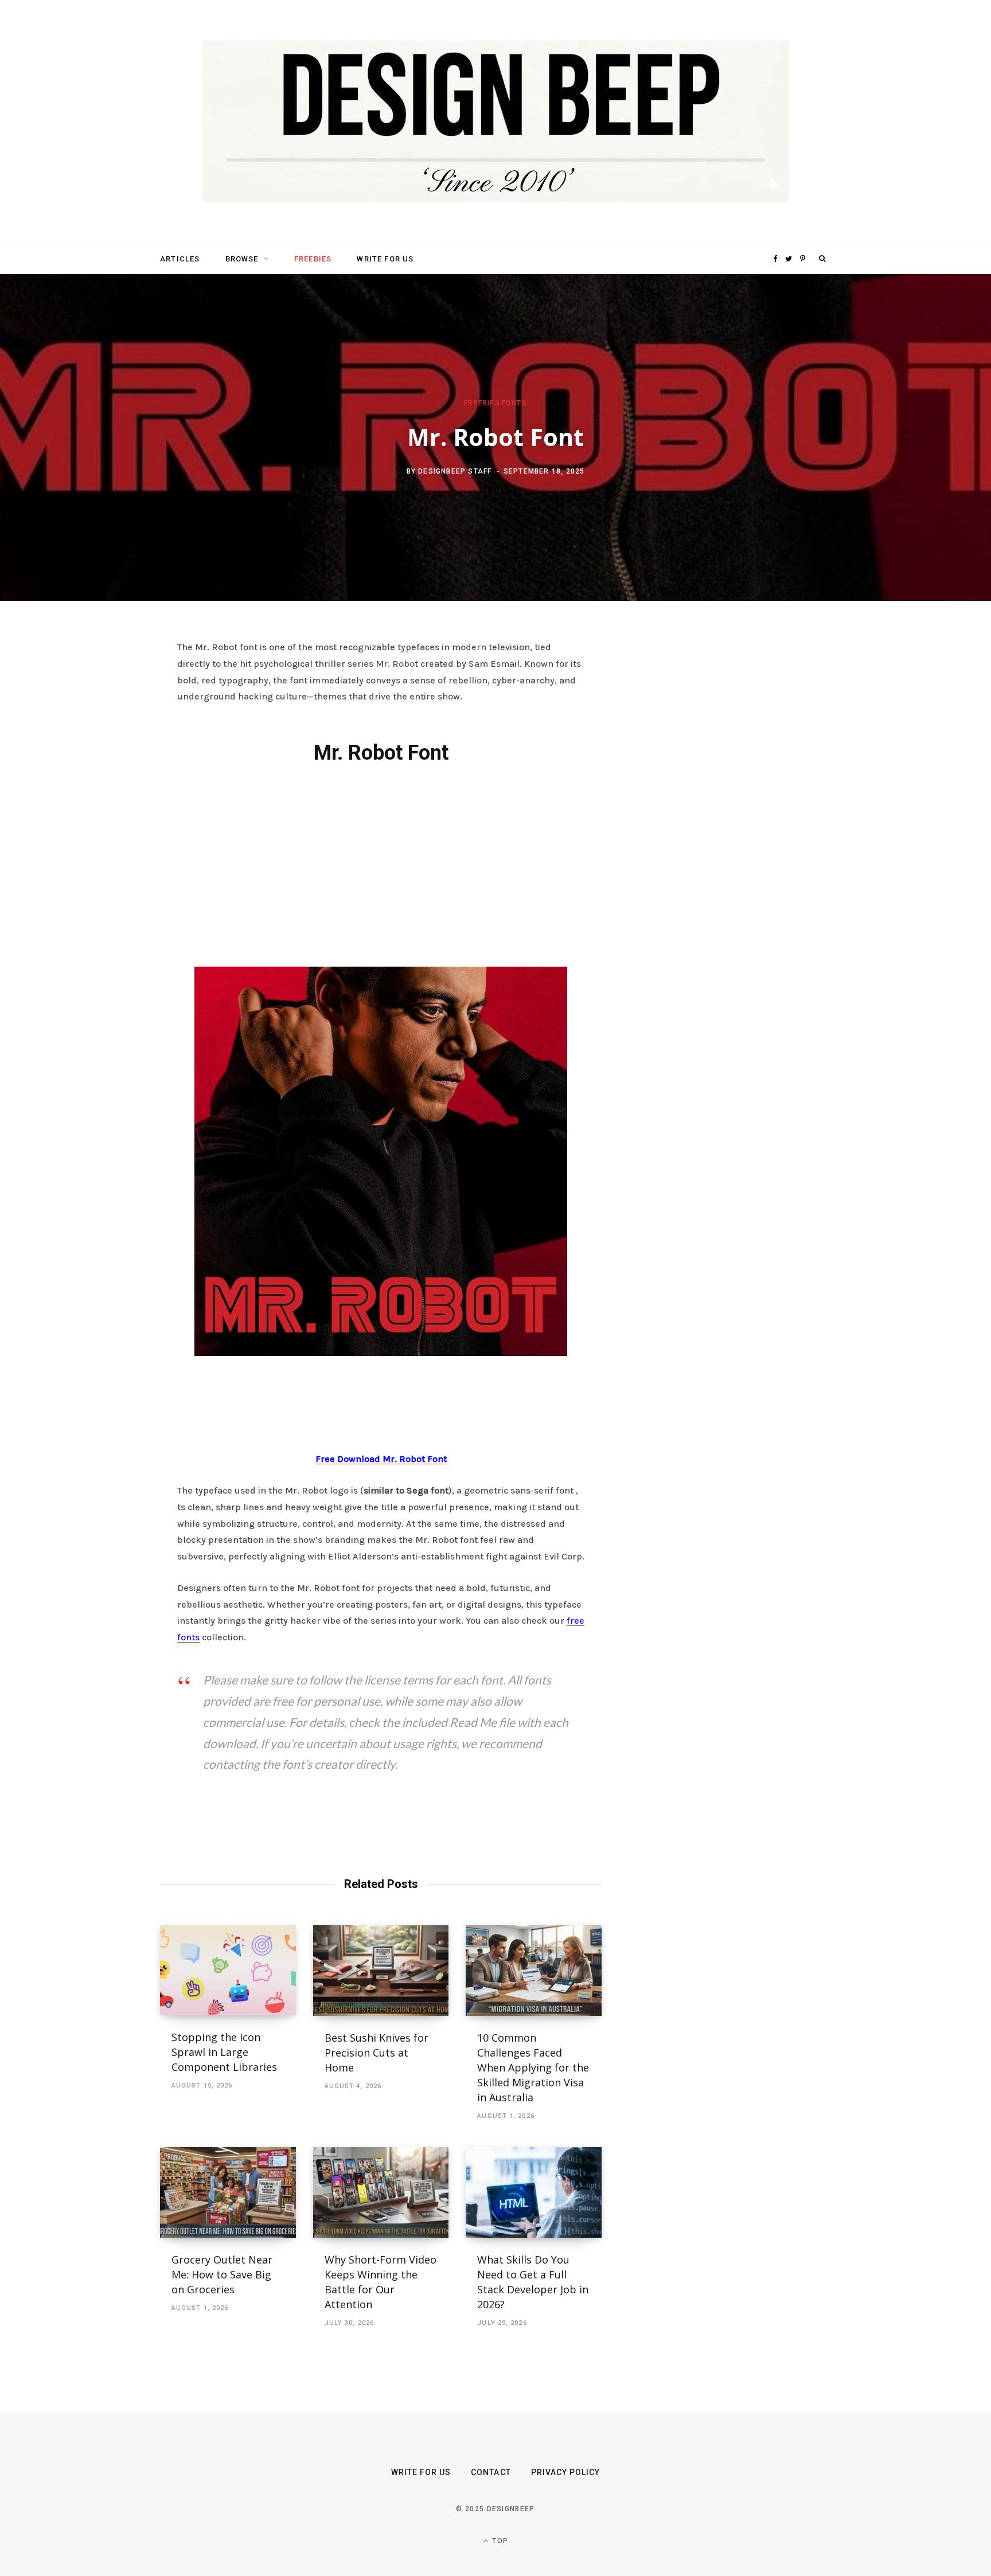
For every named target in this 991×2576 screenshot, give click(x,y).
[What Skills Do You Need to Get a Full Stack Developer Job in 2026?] (534, 2192)
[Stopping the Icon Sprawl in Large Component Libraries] (228, 1970)
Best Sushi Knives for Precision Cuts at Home (376, 2053)
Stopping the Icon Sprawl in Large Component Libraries (224, 2052)
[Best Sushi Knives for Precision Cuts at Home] (381, 1971)
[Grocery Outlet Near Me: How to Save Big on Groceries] (228, 2192)
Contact (491, 2472)
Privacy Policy (566, 2472)
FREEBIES (313, 259)
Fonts (514, 403)
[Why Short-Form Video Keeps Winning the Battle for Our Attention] (381, 2192)
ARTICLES (180, 259)
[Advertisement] (381, 863)
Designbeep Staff (455, 471)
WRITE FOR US (385, 259)
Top (499, 2541)
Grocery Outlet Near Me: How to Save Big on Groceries (222, 2274)
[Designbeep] (495, 122)
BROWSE (242, 259)
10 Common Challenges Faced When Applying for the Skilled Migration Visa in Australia (533, 2067)
